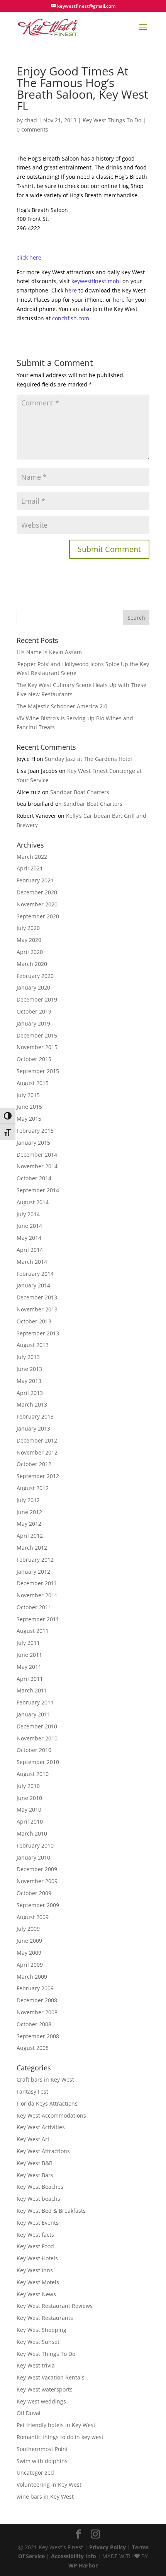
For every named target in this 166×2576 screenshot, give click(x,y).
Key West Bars (35, 2175)
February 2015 (35, 1131)
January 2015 (33, 1143)
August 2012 (33, 1488)
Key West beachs (38, 2199)
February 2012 (35, 1560)
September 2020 (38, 916)
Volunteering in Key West (49, 2485)
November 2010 (37, 1738)
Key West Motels (38, 2282)
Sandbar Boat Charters (80, 792)
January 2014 (33, 1285)
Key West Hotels (37, 2258)
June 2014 (29, 1226)
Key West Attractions (43, 2151)
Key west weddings (41, 2401)
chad (31, 120)
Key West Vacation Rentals (51, 2377)
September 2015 (38, 1071)
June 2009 (29, 1941)
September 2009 (38, 1905)
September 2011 (38, 1619)
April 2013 (30, 1393)
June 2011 (29, 1655)
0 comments (32, 129)
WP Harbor (83, 2565)
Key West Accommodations (51, 2115)
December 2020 (37, 892)
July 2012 (28, 1500)
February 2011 (35, 1702)
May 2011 (29, 1667)
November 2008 (37, 2012)
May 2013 (29, 1381)
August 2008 (33, 2048)
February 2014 (35, 1274)
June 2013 (29, 1369)
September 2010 (38, 1762)
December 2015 (37, 1035)
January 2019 (33, 1023)
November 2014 (37, 1166)
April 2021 (30, 868)
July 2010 (28, 1786)
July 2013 (28, 1357)
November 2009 (37, 1881)
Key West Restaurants (45, 2318)
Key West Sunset (38, 2342)
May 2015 (29, 1119)
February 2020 (35, 976)
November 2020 (37, 904)
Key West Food (35, 2246)
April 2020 (30, 952)
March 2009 (32, 1977)
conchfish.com (71, 318)
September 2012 (38, 1476)
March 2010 (32, 1833)
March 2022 (32, 857)
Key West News (36, 2294)
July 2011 (28, 1643)
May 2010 (29, 1809)
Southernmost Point (42, 2449)
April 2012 (30, 1536)
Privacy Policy (108, 2547)
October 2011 (34, 1607)
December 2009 (37, 1869)
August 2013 (33, 1345)
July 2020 (28, 928)
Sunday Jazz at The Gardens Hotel (88, 759)
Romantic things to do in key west (60, 2437)
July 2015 (28, 1095)
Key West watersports (45, 2389)
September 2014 (38, 1190)
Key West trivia (36, 2365)
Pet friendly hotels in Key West (56, 2425)
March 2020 (32, 964)
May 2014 (29, 1238)
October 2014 (34, 1178)
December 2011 (37, 1583)
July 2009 (28, 1929)
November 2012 (37, 1452)
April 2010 (30, 1821)
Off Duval (29, 2413)
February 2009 (35, 1988)
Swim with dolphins (42, 2461)
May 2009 (29, 1953)
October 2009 (34, 1893)
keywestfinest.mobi (96, 281)
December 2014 (37, 1155)
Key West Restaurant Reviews (55, 2306)
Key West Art (33, 2139)
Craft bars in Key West (45, 2079)
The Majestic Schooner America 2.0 (62, 706)
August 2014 (33, 1202)
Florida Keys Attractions (47, 2103)
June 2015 (29, 1107)
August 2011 (33, 1631)
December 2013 (37, 1297)
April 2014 (30, 1250)
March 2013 (32, 1404)
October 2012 (34, 1464)
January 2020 (33, 987)
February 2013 (35, 1416)
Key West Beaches (40, 2187)
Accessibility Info (74, 2556)
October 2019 (34, 1011)
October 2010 (34, 1750)
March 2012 (32, 1548)
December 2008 (37, 2000)
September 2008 (38, 2036)
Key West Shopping (41, 2330)
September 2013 (38, 1333)
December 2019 (37, 999)
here (71, 290)
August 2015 (33, 1083)
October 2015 (34, 1059)
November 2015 (37, 1047)
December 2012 (37, 1440)
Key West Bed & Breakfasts (51, 2211)
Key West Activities (41, 2127)
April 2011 (30, 1679)
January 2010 (33, 1857)
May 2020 (29, 940)
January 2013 (33, 1428)
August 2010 (33, 1774)
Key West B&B (35, 2163)
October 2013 (34, 1321)
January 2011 (33, 1714)
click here (29, 257)
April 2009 (30, 1965)
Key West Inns (35, 2270)
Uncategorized (35, 2473)
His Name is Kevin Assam (49, 652)
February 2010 (35, 1845)
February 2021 (35, 880)
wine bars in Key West (45, 2497)
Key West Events (38, 2223)
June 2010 (29, 1798)
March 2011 (32, 1690)
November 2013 (37, 1309)
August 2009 (33, 1917)
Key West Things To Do (112, 120)
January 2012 (33, 1572)
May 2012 (29, 1524)
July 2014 (28, 1214)
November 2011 (37, 1595)
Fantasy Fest (32, 2091)
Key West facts (35, 2235)
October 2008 (34, 2024)
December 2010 (37, 1726)
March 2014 (32, 1262)
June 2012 (29, 1512)
